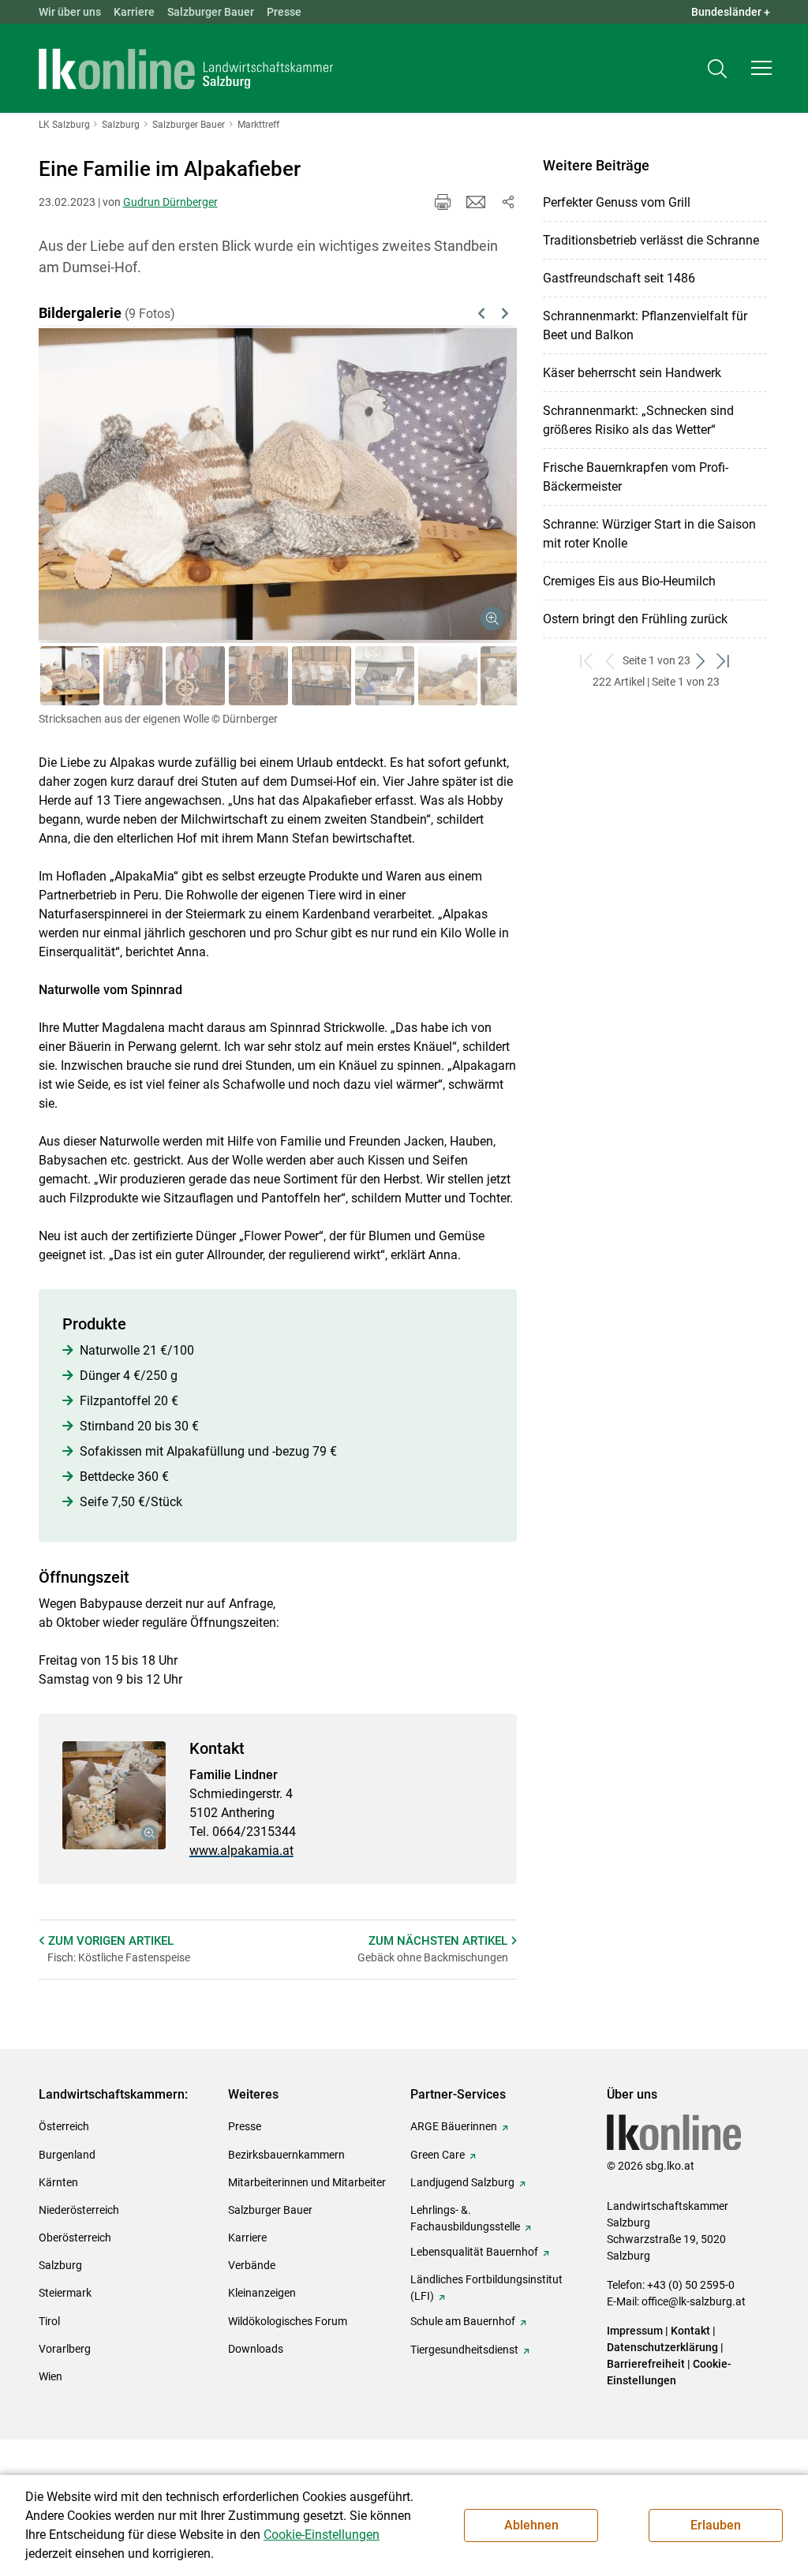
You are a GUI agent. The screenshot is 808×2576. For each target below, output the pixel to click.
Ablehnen (531, 2525)
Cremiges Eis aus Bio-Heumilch (629, 581)
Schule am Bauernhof (463, 2321)
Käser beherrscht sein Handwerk (632, 373)
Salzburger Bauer (211, 12)
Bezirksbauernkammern (286, 2155)
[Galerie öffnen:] (114, 1795)
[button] (761, 68)
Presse (284, 12)
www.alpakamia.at (241, 1851)
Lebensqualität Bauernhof (474, 2252)
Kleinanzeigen (262, 2293)
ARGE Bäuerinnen (454, 2126)
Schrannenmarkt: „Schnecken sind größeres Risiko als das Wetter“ (638, 420)
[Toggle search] (717, 68)
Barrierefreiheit (646, 2364)
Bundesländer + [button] (731, 12)
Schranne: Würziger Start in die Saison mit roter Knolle (649, 534)
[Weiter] (471, 465)
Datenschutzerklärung (664, 2347)
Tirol (49, 2321)
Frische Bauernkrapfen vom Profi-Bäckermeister (636, 477)
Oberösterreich (75, 2238)
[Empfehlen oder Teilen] (507, 202)
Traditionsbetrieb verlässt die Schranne (651, 240)
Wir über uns (70, 12)
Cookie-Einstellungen (322, 2535)
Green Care (438, 2155)
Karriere (134, 12)
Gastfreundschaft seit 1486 (619, 278)
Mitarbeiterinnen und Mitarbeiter (307, 2182)
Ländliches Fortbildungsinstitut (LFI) (486, 2288)
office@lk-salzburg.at (694, 2301)
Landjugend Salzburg (462, 2182)
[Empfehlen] (476, 202)
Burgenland (67, 2155)
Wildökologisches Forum (288, 2321)
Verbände (252, 2265)
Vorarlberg (65, 2349)
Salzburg (60, 2265)
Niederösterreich (79, 2210)
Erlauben (716, 2525)
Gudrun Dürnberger (170, 202)
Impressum (635, 2331)
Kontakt (690, 2331)
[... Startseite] (186, 69)
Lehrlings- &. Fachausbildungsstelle (465, 2218)
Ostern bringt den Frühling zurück (635, 619)
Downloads (256, 2349)
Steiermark (65, 2293)
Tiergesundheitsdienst (464, 2350)
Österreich (64, 2126)
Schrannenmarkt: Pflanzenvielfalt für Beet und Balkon (645, 325)
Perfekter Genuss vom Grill (617, 202)
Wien (50, 2376)
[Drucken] (443, 202)
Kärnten (58, 2182)
